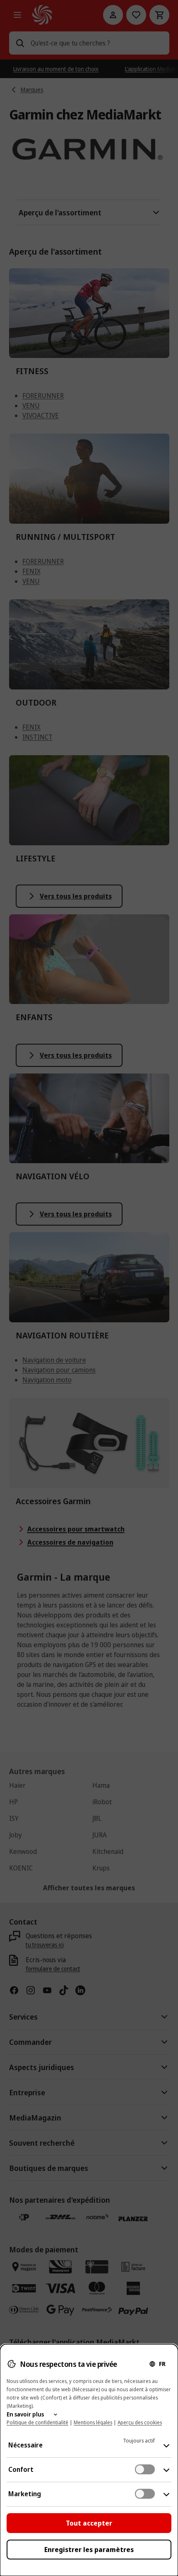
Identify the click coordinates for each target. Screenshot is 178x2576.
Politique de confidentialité (37, 2422)
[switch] (145, 2469)
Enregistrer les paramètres (89, 2550)
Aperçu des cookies (140, 2422)
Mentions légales (93, 2422)
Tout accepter (89, 2523)
